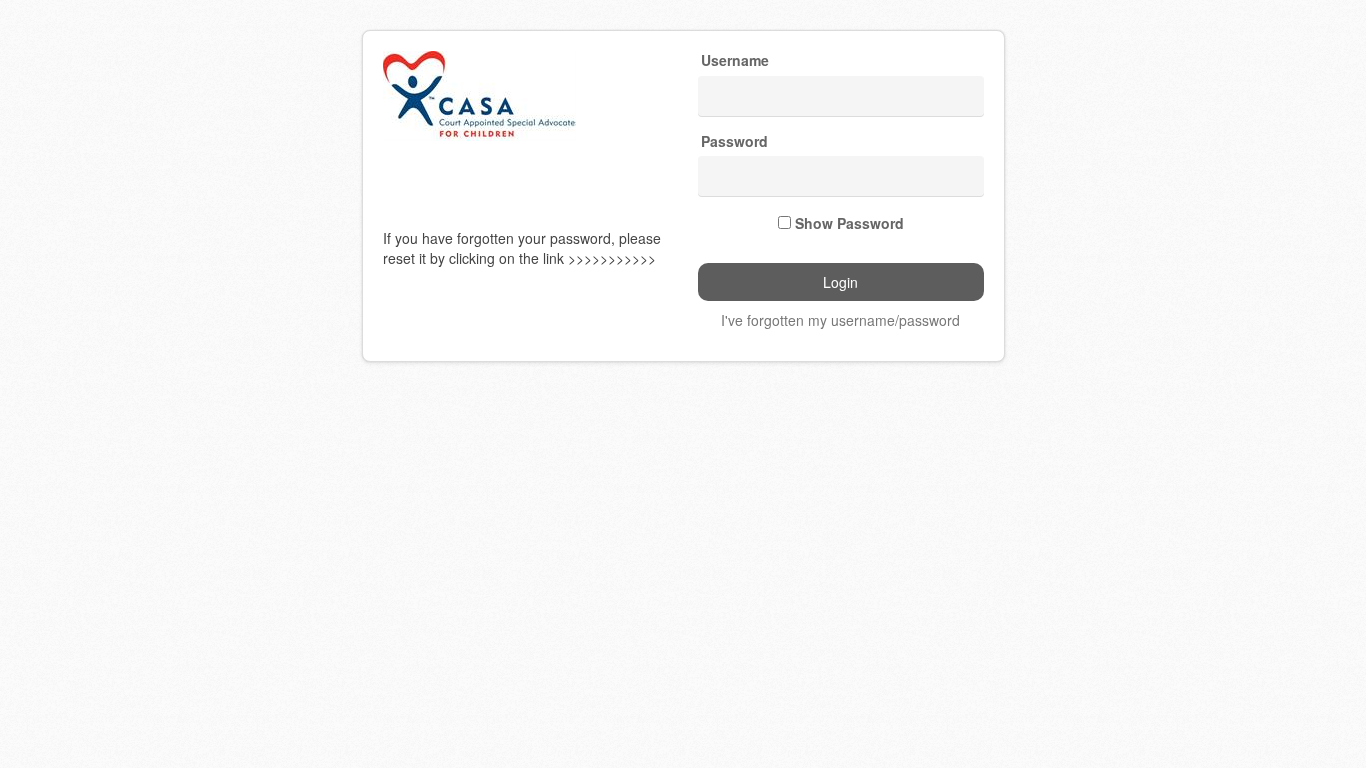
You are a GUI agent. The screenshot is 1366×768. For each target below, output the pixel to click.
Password (734, 141)
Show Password (849, 223)
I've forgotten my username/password (840, 320)
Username (735, 60)
